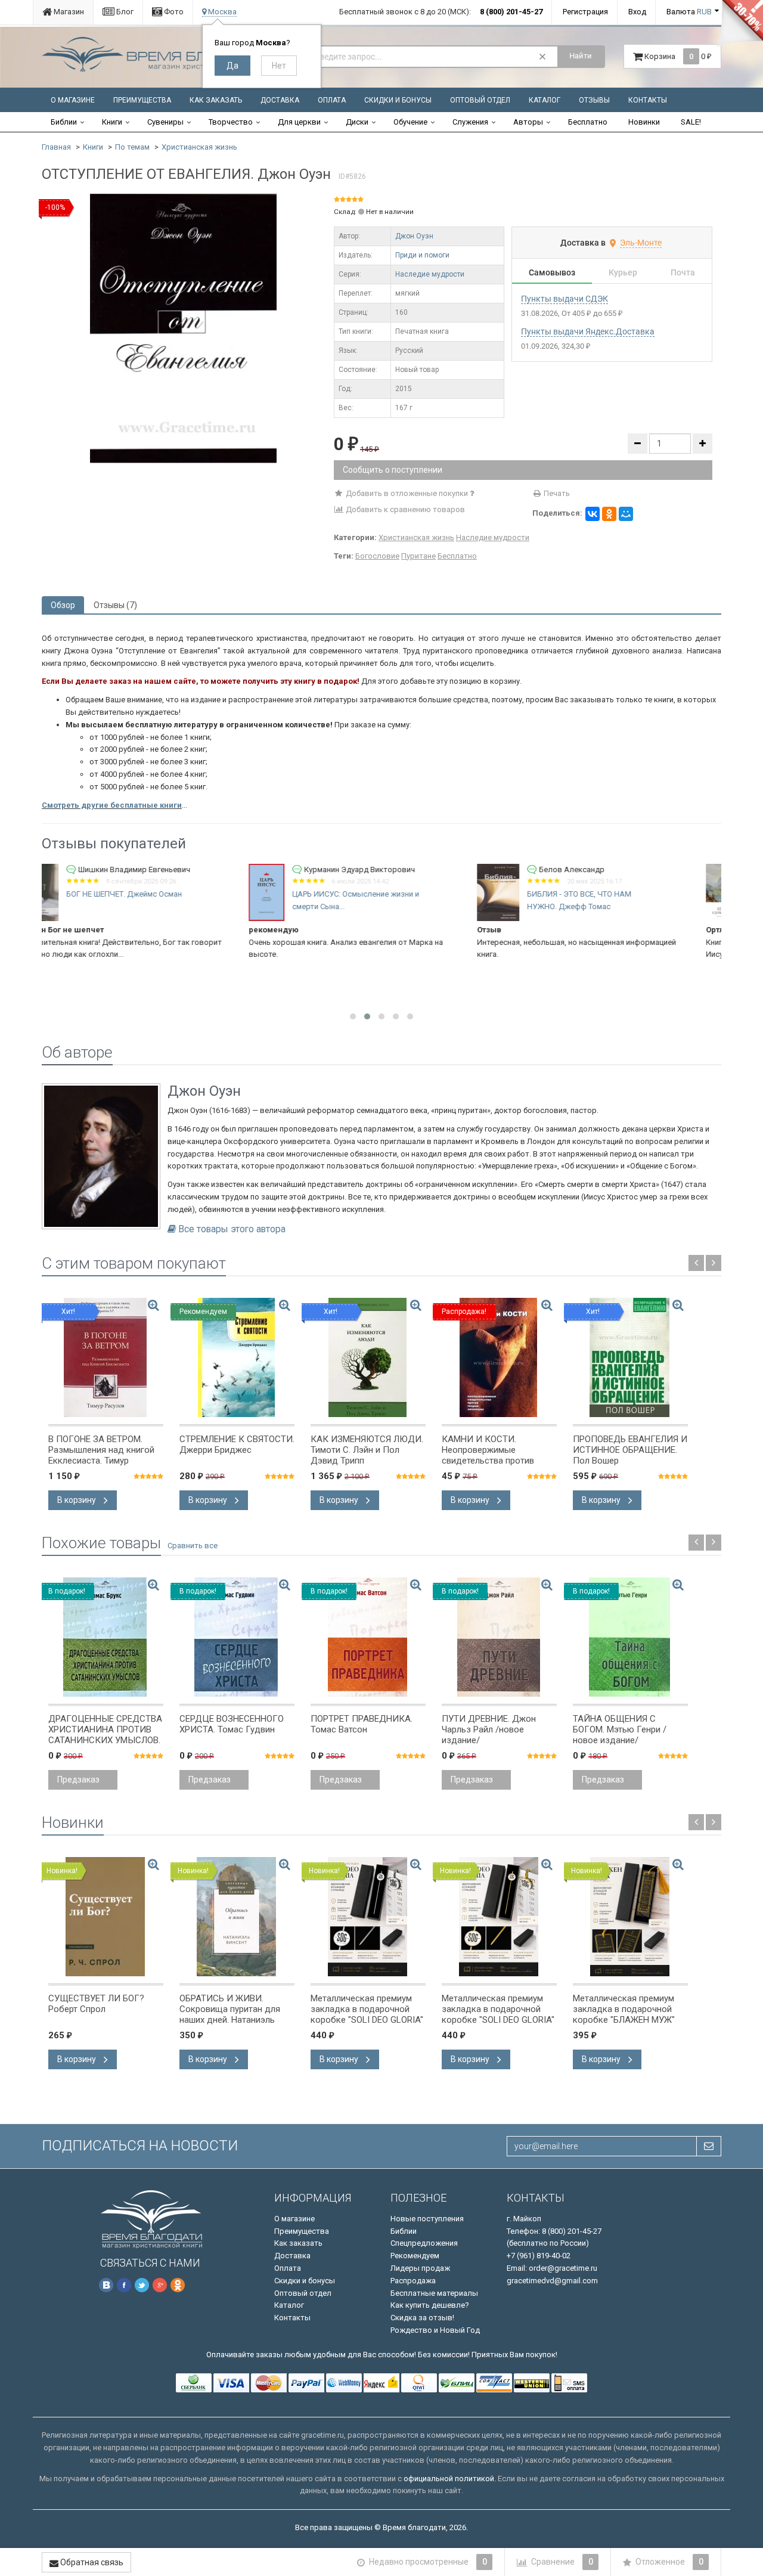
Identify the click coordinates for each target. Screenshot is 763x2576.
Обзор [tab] (63, 605)
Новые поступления (427, 2219)
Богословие (377, 556)
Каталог (545, 100)
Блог (124, 12)
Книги (112, 122)
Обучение (410, 122)
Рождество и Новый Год (435, 2330)
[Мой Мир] (626, 514)
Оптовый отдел (480, 100)
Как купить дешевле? (430, 2305)
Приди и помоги (422, 255)
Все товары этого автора (232, 1229)
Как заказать (216, 100)
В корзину (77, 1500)
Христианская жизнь (199, 147)
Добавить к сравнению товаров (404, 509)
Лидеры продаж (420, 2268)
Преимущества (142, 100)
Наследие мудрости (430, 274)
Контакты (648, 100)
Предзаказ (78, 1780)
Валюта (689, 12)
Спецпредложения (424, 2243)
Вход (637, 12)
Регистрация (585, 12)
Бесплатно (588, 122)
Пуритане (418, 556)
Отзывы (594, 100)
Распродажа (413, 2281)
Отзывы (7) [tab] (115, 605)
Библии (64, 122)
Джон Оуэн (414, 236)
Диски (357, 122)
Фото (173, 12)
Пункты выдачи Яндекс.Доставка (588, 331)
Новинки (644, 122)
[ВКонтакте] (593, 514)
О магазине (73, 100)
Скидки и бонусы (398, 100)
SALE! (691, 122)
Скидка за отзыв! (422, 2318)
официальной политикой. (450, 2479)
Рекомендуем (415, 2256)
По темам (132, 147)
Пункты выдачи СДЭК (565, 299)
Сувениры (165, 122)
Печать (556, 493)
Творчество (231, 122)
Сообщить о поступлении (393, 470)
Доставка (280, 100)
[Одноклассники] (609, 514)
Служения (470, 122)
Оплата (332, 100)
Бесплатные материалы (434, 2293)
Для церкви (299, 122)
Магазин (68, 12)
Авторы (528, 122)
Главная (56, 147)
